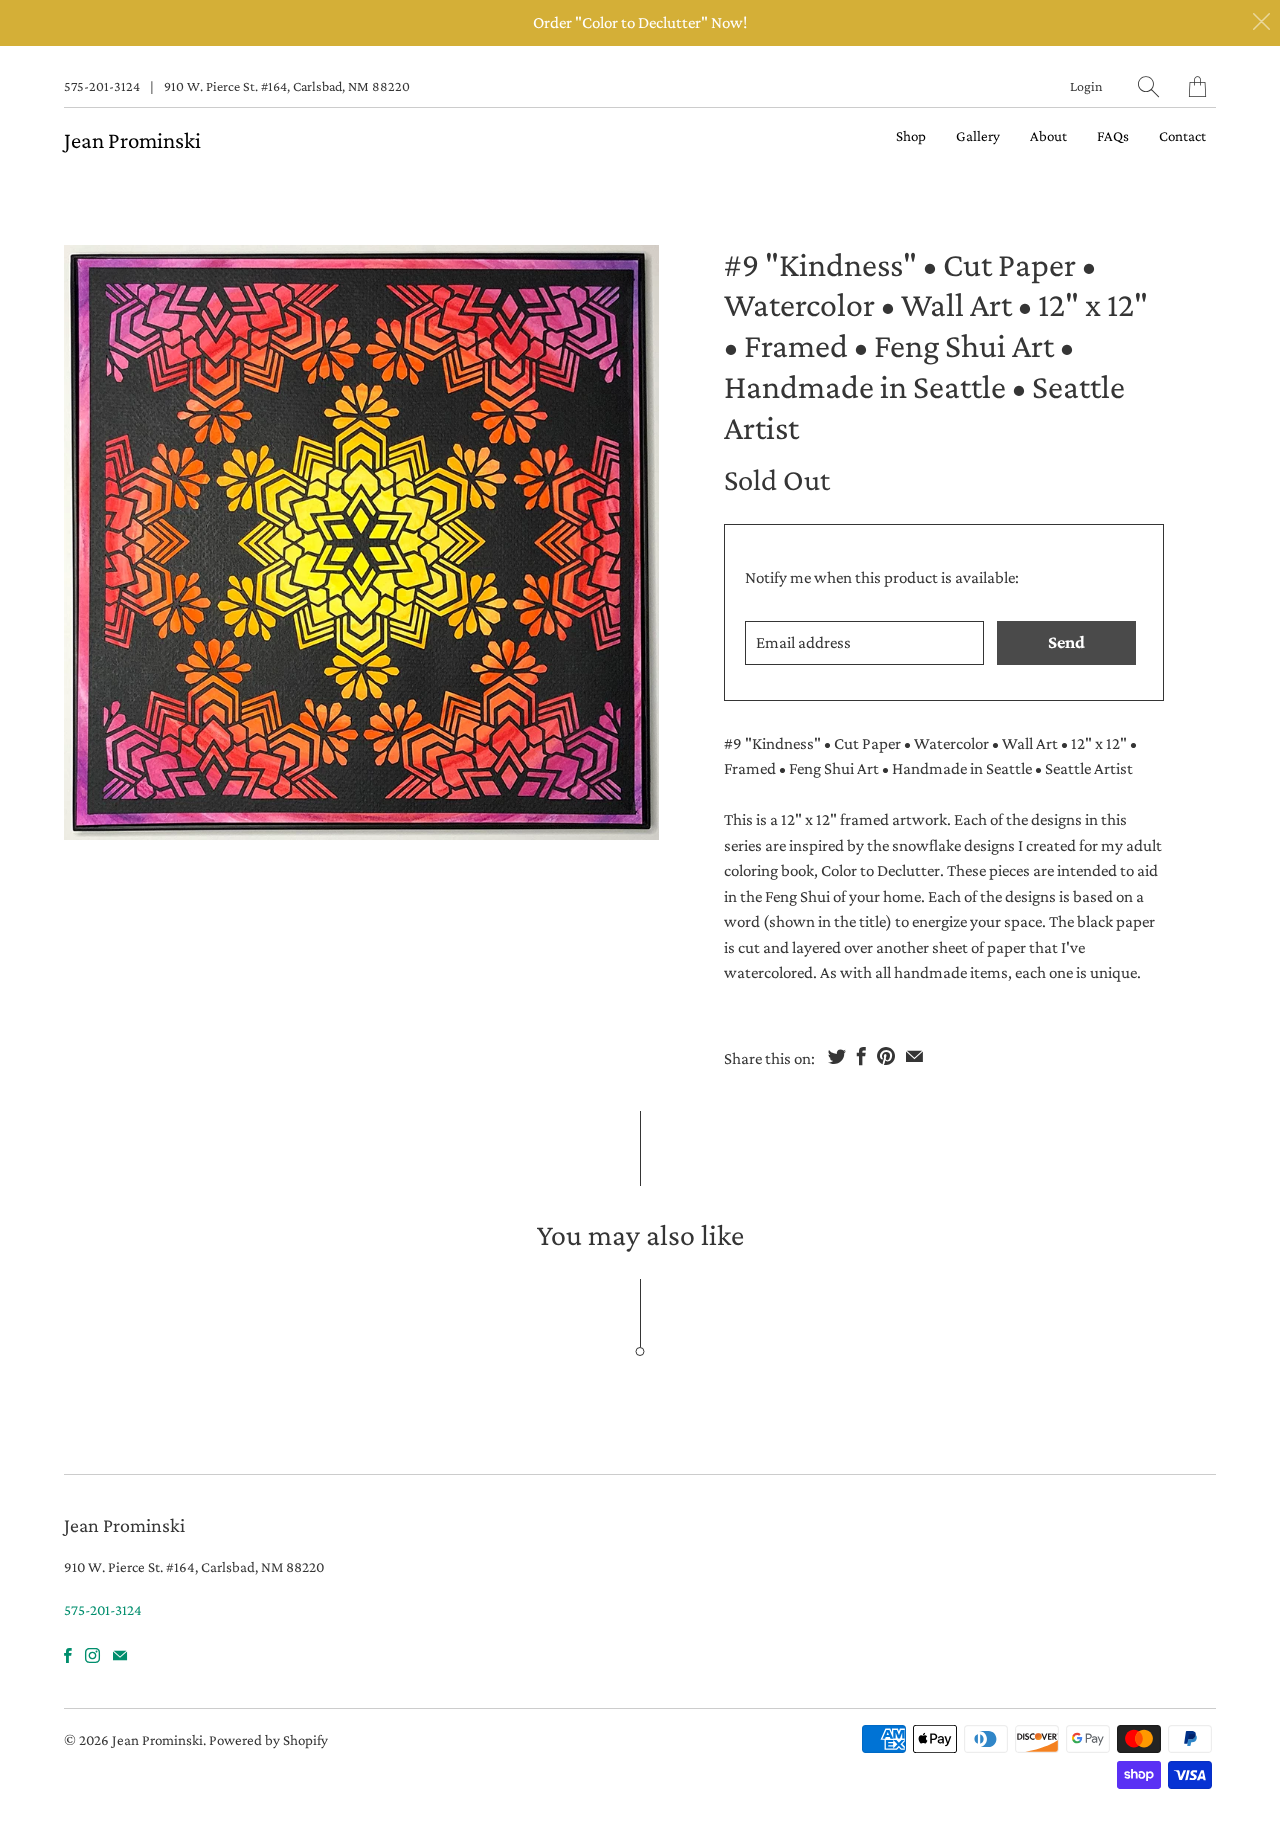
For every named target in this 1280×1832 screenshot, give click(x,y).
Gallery (978, 136)
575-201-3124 (102, 86)
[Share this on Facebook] (861, 1056)
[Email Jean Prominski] (120, 1655)
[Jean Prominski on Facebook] (68, 1655)
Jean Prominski (132, 140)
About (1048, 136)
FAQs (1113, 136)
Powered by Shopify (268, 1740)
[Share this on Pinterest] (886, 1056)
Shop (911, 136)
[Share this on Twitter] (837, 1056)
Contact (1182, 136)
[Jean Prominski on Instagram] (92, 1655)
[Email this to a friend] (914, 1056)
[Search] (1148, 86)
